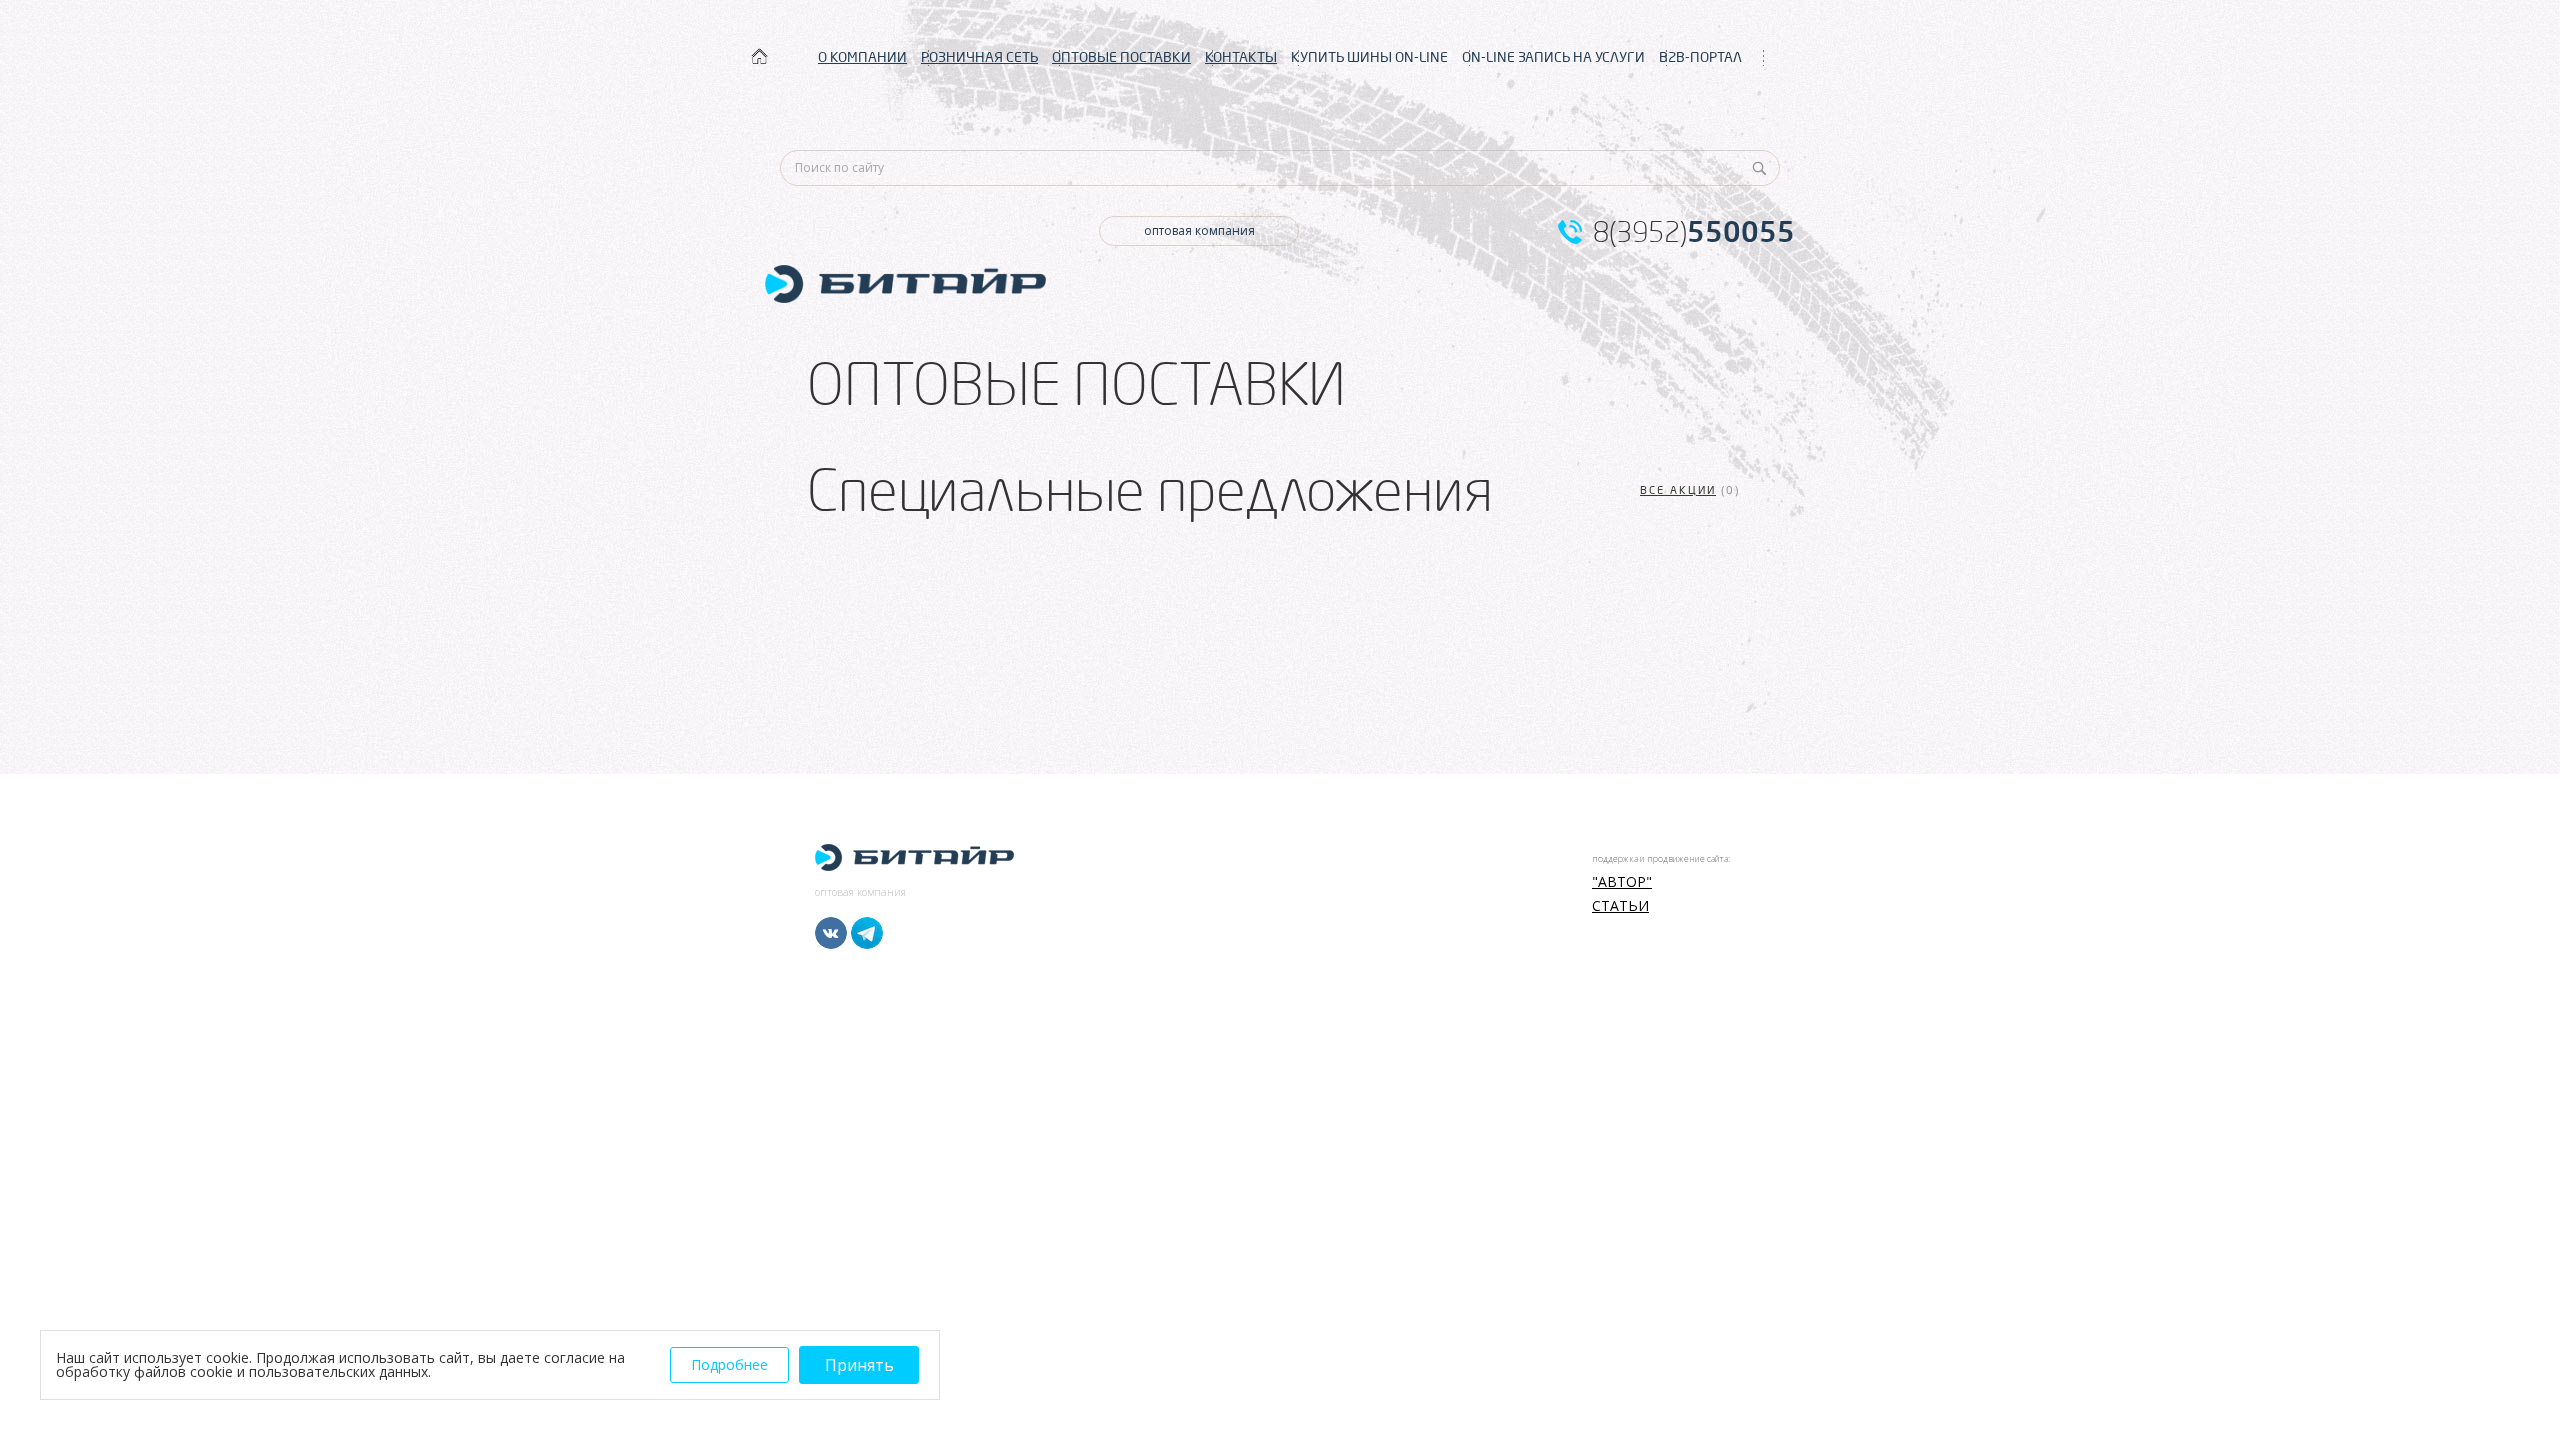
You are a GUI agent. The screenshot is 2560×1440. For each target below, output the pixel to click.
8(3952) (1694, 232)
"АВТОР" (1622, 882)
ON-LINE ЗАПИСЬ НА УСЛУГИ (1553, 57)
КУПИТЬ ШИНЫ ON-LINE (1369, 57)
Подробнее (729, 1364)
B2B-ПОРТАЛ (1700, 57)
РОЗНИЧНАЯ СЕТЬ (979, 57)
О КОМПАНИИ (862, 57)
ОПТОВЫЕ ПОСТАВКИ (1121, 57)
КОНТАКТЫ (1241, 57)
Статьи (1620, 906)
